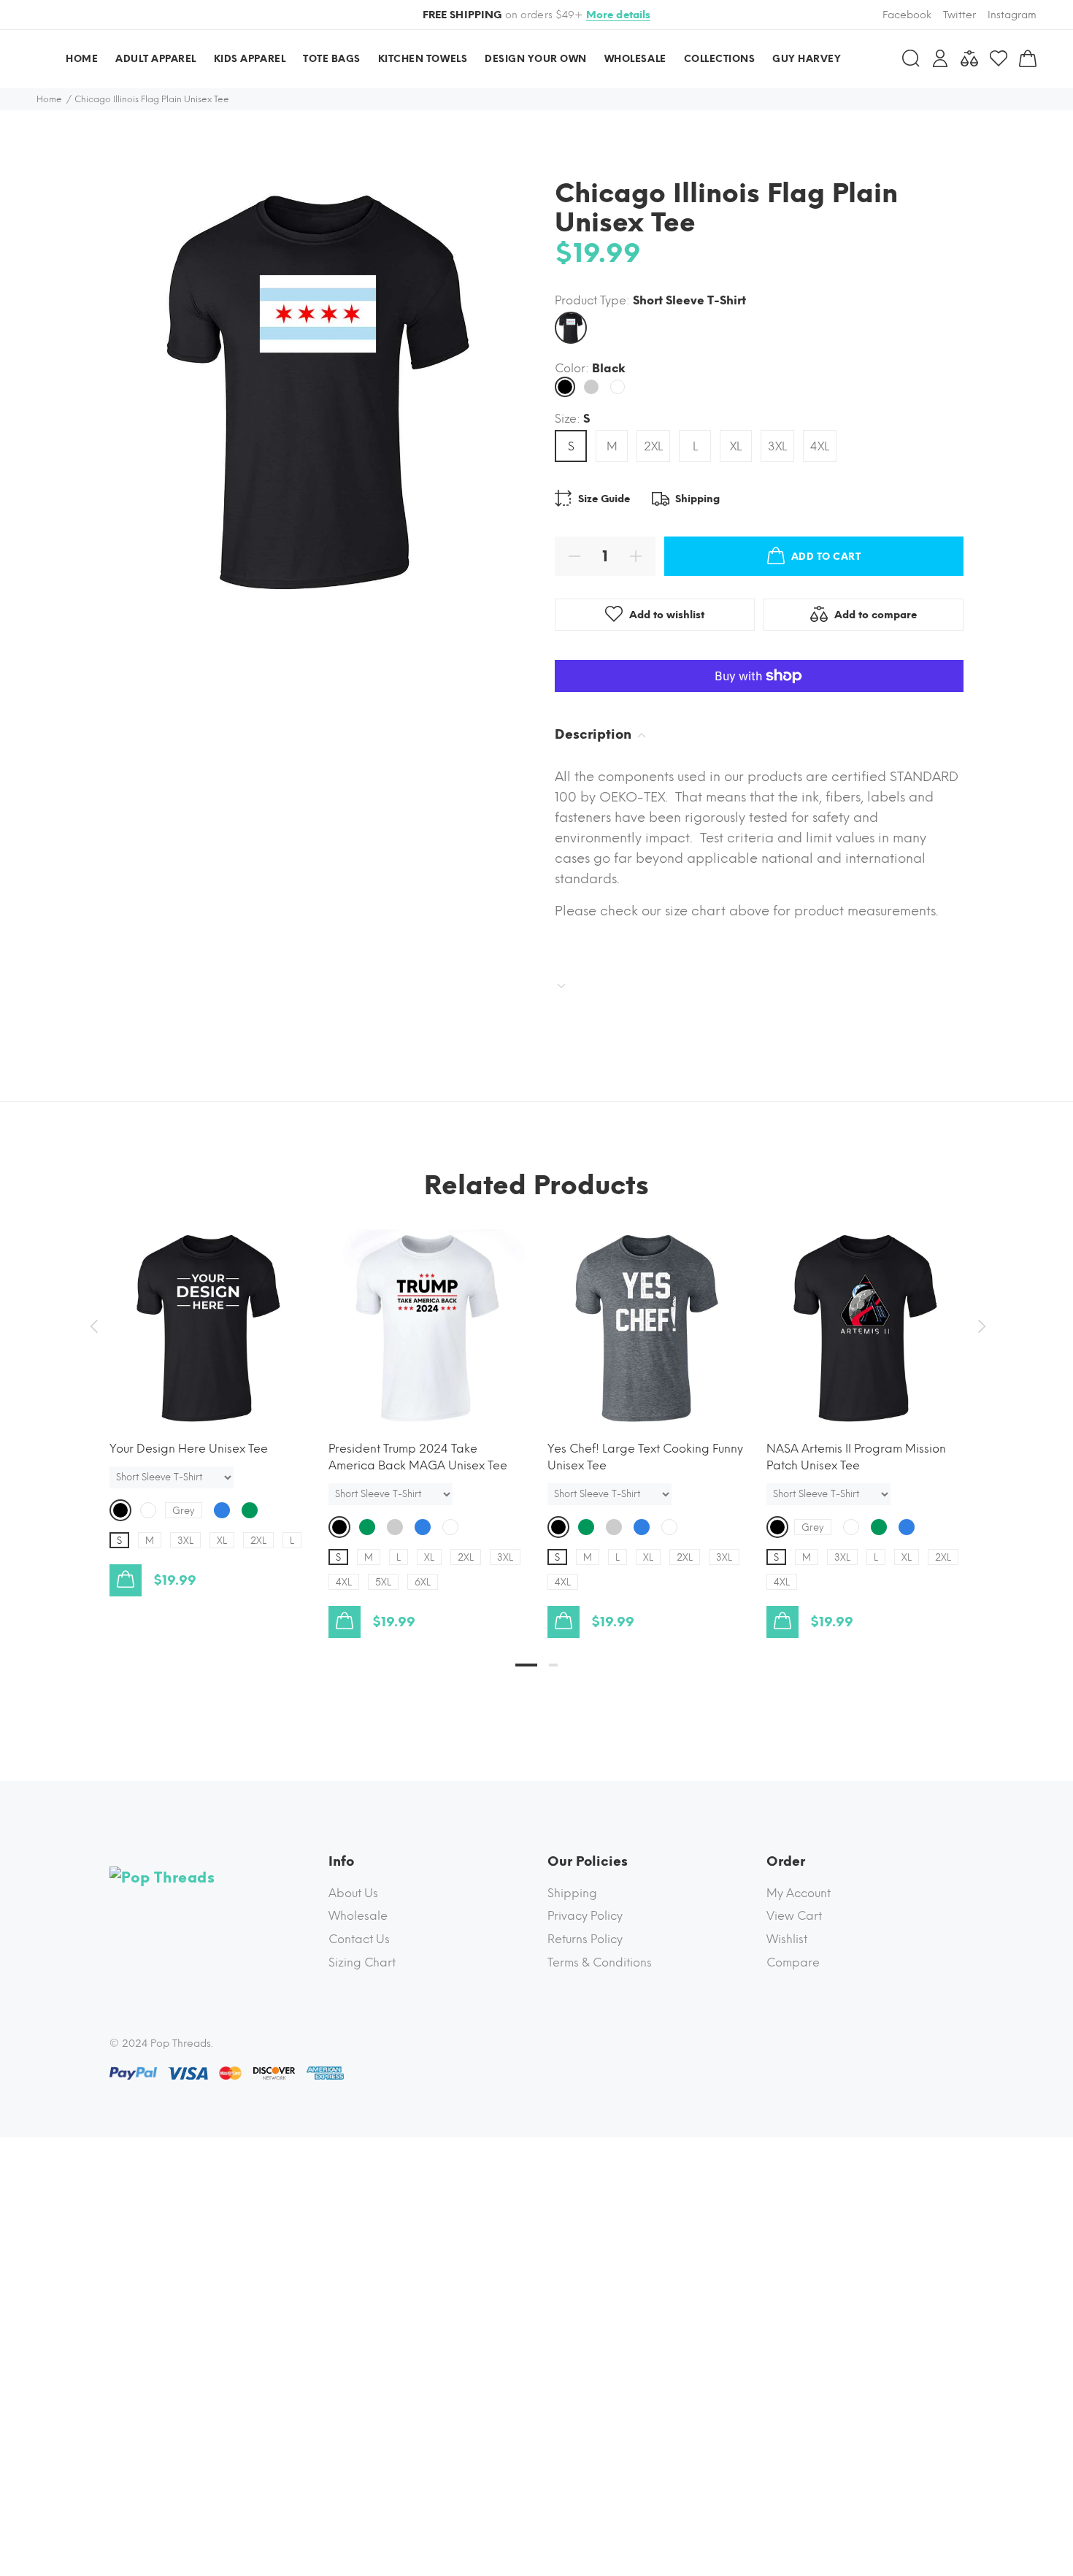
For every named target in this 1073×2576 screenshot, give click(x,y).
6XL (423, 1582)
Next (980, 1326)
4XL (820, 446)
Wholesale (358, 1916)
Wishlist (787, 1939)
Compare (793, 1962)
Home (49, 99)
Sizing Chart (362, 1962)
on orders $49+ (537, 15)
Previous (93, 1326)
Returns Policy (585, 1939)
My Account (799, 1893)
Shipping (572, 1893)
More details (619, 15)
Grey (184, 1511)
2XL (653, 446)
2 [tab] (553, 1665)
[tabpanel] (208, 1398)
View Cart (794, 1916)
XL (736, 446)
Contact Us (359, 1939)
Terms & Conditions (600, 1962)
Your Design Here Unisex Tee (189, 1449)
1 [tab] (526, 1665)
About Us (353, 1893)
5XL (383, 1582)
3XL (777, 446)
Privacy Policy (585, 1916)
